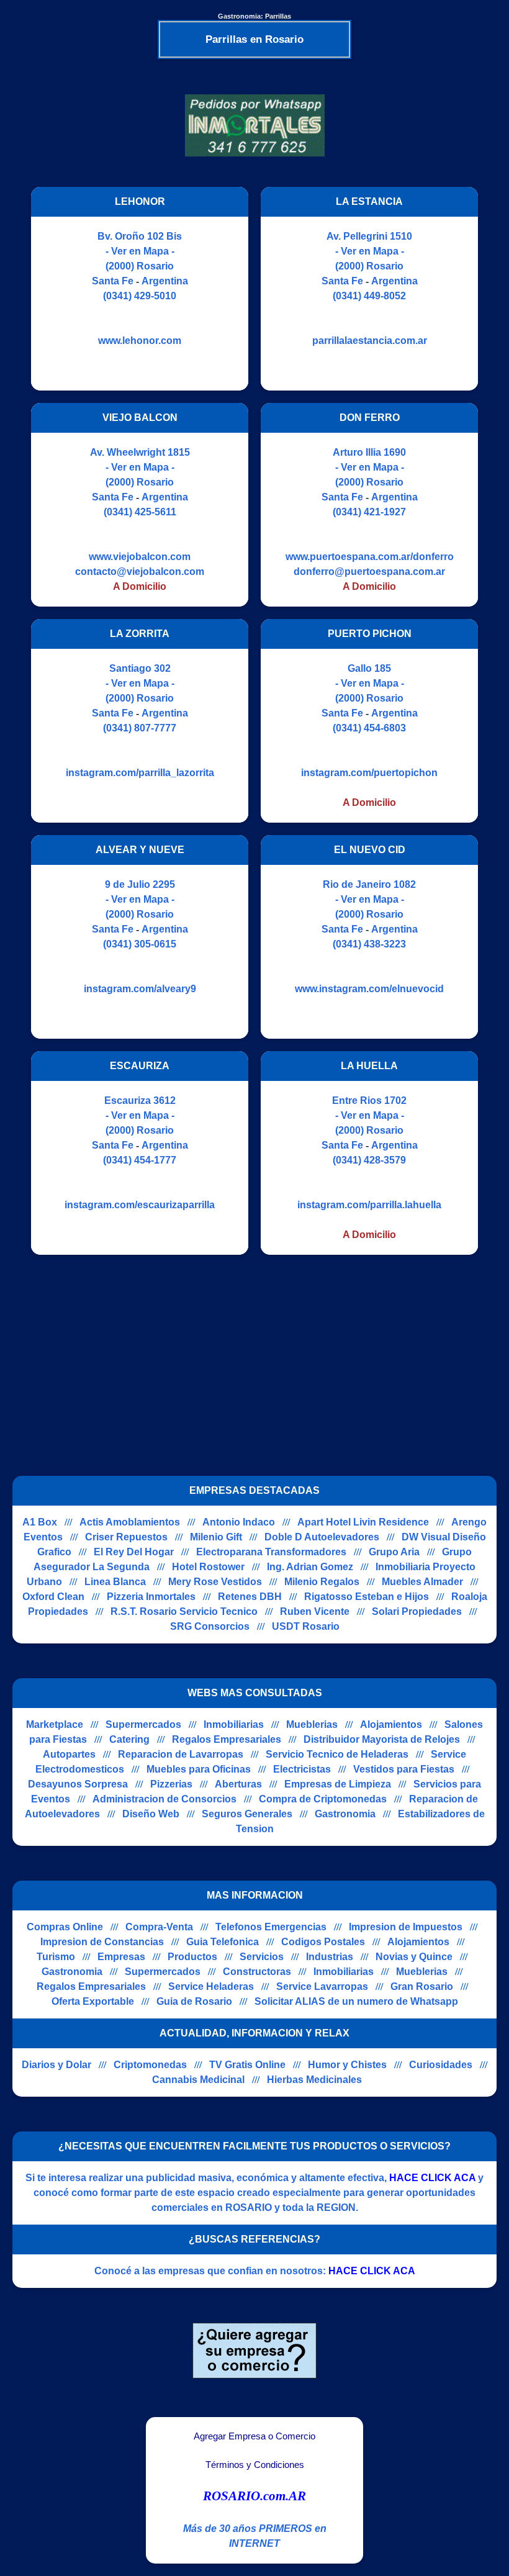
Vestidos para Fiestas (404, 1769)
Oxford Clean (53, 1597)
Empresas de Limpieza (338, 1784)
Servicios (262, 1957)
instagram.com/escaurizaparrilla (140, 1205)
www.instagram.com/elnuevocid (369, 989)
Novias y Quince (414, 1957)
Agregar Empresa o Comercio (254, 2436)
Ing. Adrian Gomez (310, 1567)
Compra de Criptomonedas (323, 1799)
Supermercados (143, 1724)
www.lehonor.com (140, 341)
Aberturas (238, 1784)
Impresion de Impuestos (406, 1927)
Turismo (56, 1957)
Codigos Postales (323, 1942)
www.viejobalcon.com (140, 557)
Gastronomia (345, 1814)
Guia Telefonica (223, 1942)
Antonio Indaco (239, 1522)
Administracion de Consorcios (164, 1799)
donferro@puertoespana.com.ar (369, 572)
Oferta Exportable (93, 2001)
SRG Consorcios (210, 1626)
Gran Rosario (422, 1986)
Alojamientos (391, 1724)
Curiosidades (441, 2065)
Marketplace (55, 1724)
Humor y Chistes (347, 2065)
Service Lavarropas (322, 1986)
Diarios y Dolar (56, 2065)
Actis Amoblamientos (130, 1522)
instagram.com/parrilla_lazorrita (140, 773)
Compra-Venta (159, 1927)
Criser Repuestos (126, 1537)
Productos (192, 1957)
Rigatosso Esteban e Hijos (367, 1597)
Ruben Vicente (315, 1611)
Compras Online (65, 1927)
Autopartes (69, 1754)
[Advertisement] (247, 1354)
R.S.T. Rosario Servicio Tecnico (184, 1611)
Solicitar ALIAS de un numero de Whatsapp (356, 2001)
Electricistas (302, 1769)
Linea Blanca (115, 1582)
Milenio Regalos (322, 1582)
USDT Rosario (306, 1626)
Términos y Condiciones (255, 2465)
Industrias (330, 1957)
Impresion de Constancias (102, 1942)
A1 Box (40, 1522)
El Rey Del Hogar (134, 1552)
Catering (129, 1739)
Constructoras (257, 1972)
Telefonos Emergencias (271, 1927)
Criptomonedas (150, 2065)
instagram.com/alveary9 (140, 989)
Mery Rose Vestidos (215, 1582)
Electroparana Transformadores (271, 1552)
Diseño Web (151, 1814)
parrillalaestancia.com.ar (370, 341)
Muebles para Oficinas (199, 1769)
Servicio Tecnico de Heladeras (337, 1754)
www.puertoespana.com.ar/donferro (370, 557)
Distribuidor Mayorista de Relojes (382, 1739)
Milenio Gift (216, 1537)
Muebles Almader (422, 1582)
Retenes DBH (250, 1597)
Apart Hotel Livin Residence (363, 1522)
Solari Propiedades (417, 1611)
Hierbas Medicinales (314, 2080)
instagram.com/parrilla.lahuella (369, 1205)
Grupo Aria (394, 1552)
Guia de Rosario (194, 2001)
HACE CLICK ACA (432, 2178)
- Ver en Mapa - (140, 251)
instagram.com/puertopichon (369, 773)
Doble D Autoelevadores (322, 1537)
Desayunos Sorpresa (78, 1784)
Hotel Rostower (208, 1567)
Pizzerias (171, 1784)
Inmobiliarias (234, 1724)
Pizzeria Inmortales (151, 1597)
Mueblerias (312, 1724)
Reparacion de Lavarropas (181, 1754)
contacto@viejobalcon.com (140, 572)
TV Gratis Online (247, 2065)
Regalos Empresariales (227, 1739)
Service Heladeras (211, 1986)
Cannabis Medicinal (198, 2080)
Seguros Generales (247, 1814)
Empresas (121, 1957)
